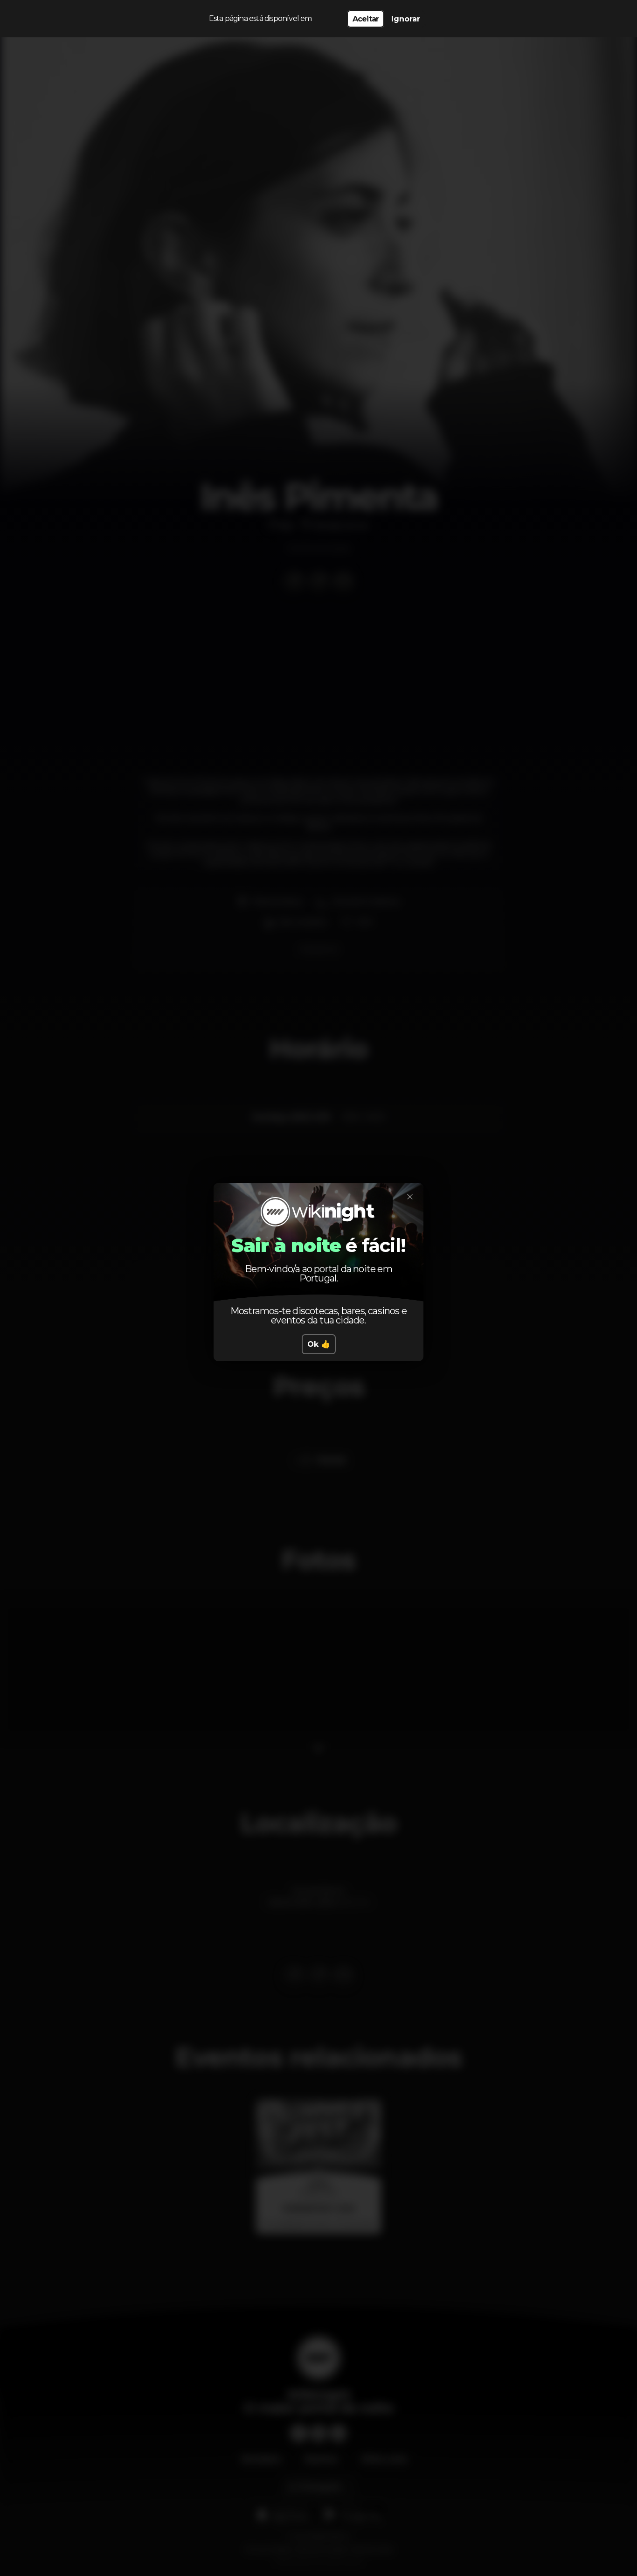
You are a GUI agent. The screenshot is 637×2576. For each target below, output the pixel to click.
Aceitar (366, 19)
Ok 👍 (319, 1344)
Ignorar (406, 19)
